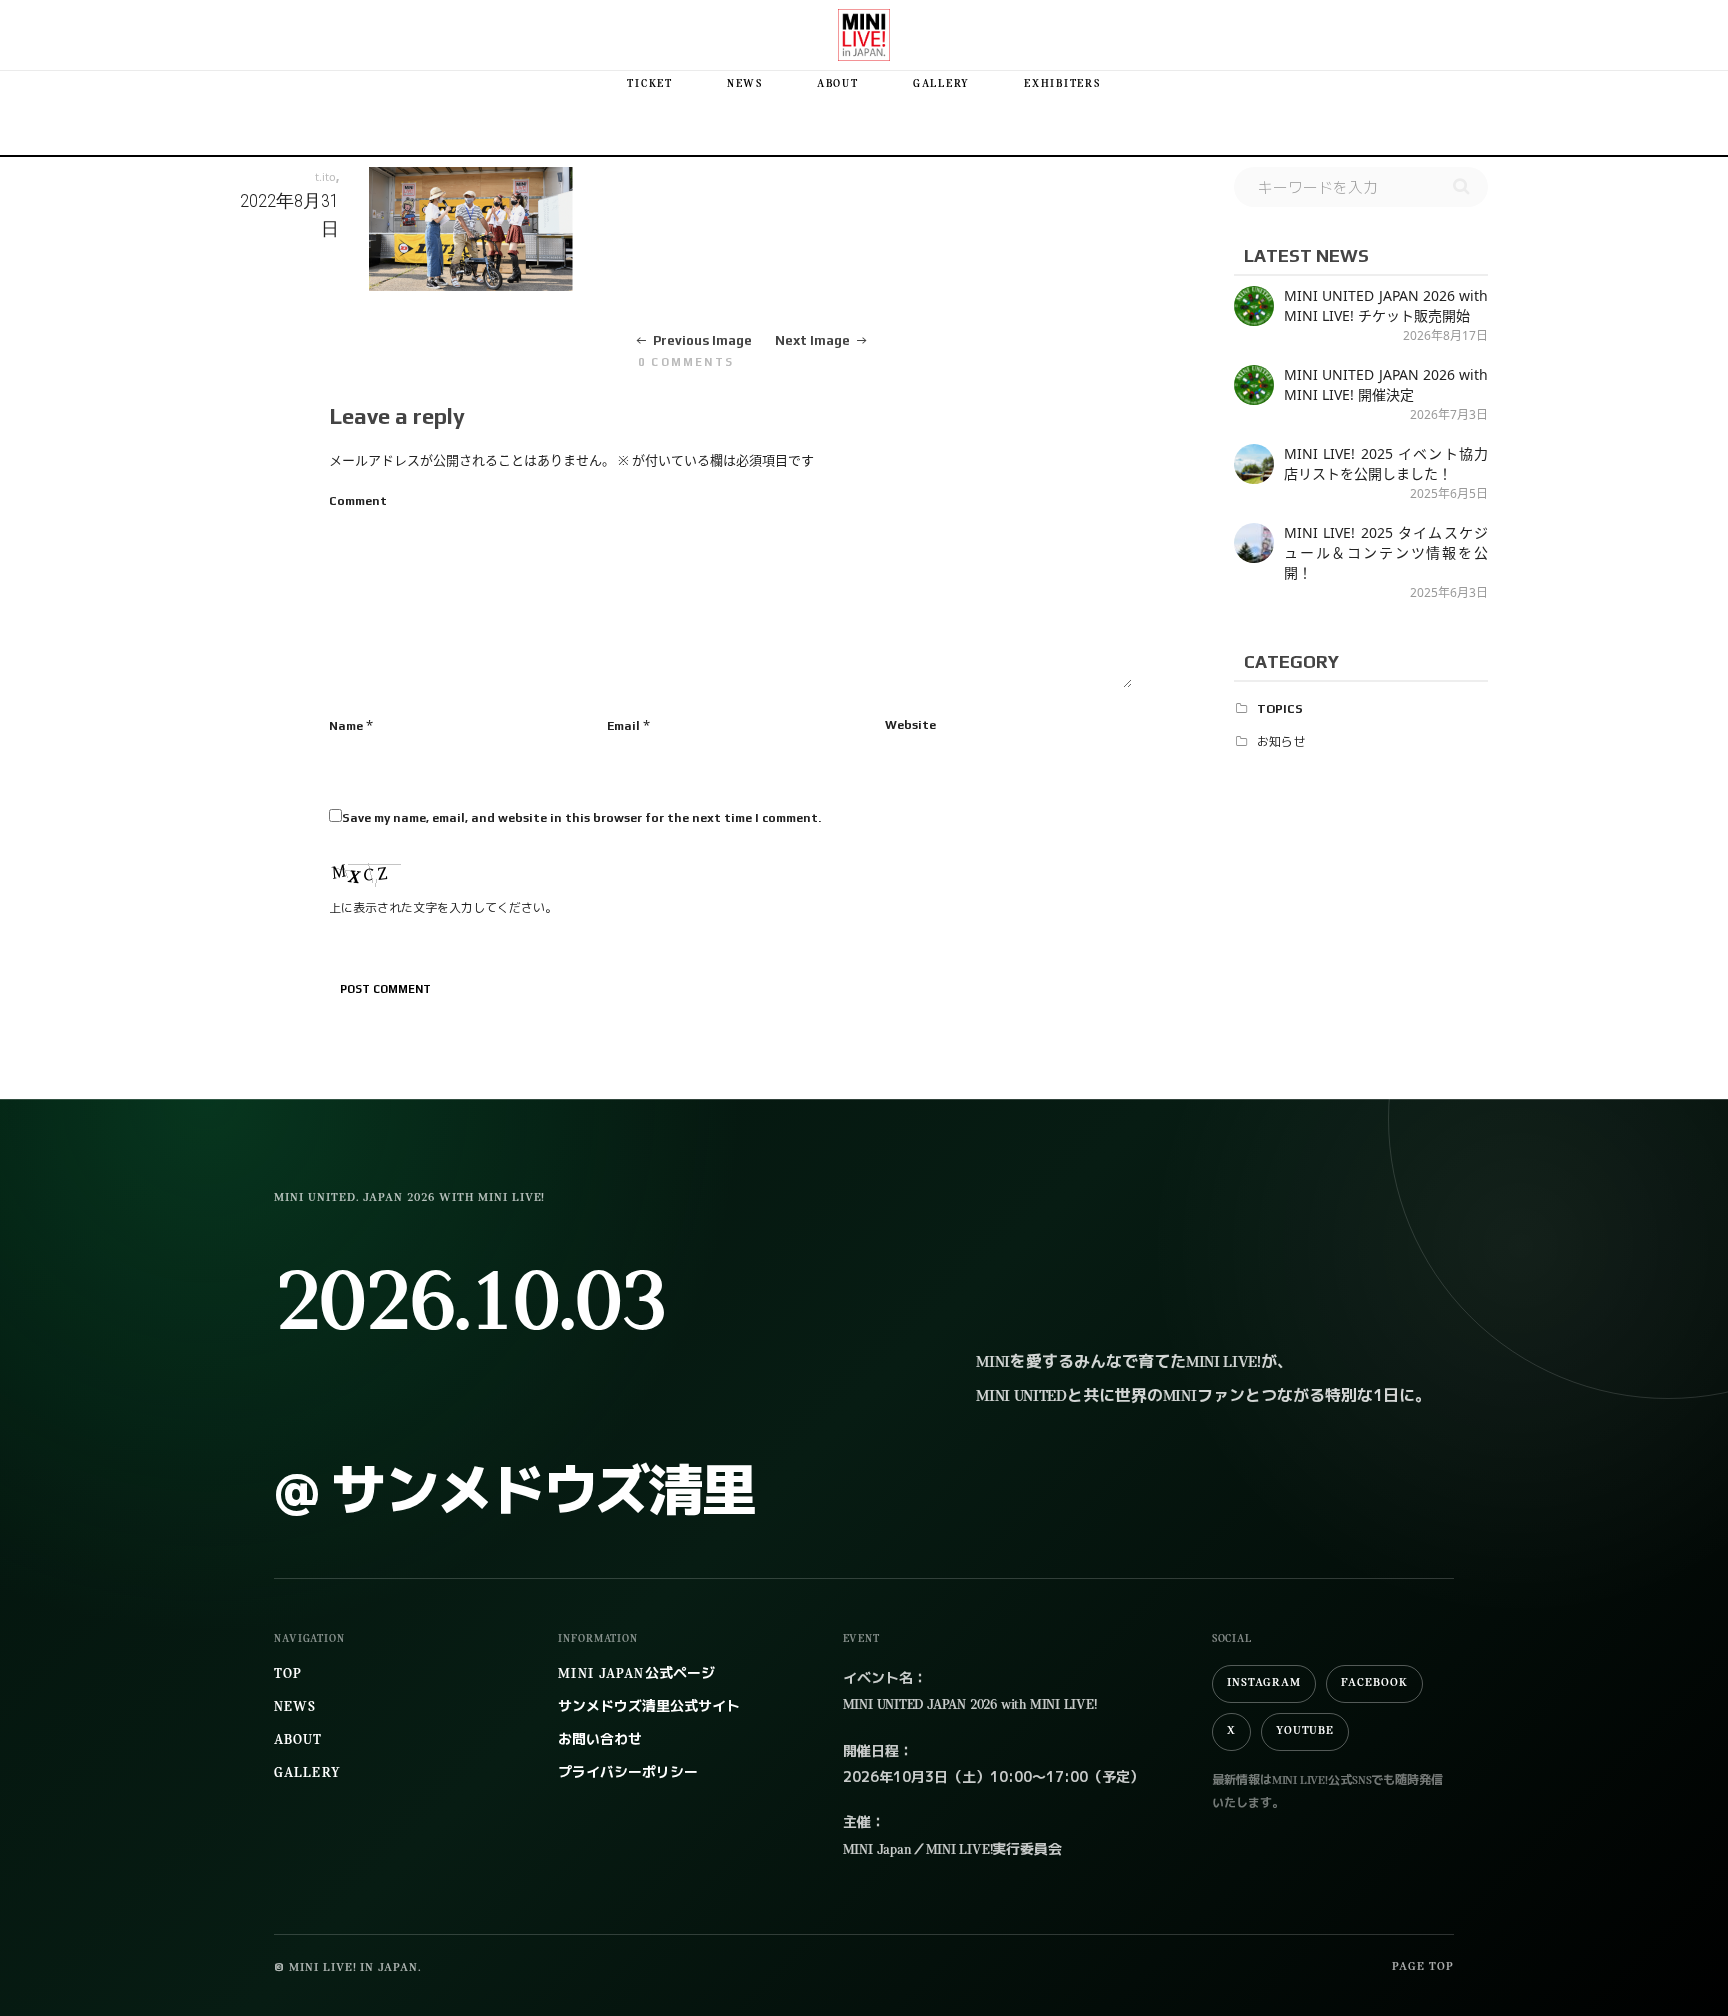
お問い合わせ (600, 1740)
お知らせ (1281, 742)
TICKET (650, 84)
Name (346, 726)
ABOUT (838, 84)
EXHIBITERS (1062, 84)
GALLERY (941, 84)
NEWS (745, 84)
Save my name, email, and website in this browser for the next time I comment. (581, 818)
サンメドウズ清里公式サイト (649, 1707)
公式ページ (636, 1674)
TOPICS (1280, 709)
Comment (358, 501)
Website (910, 725)
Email (623, 726)
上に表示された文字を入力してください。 (443, 908)
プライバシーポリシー (628, 1773)
